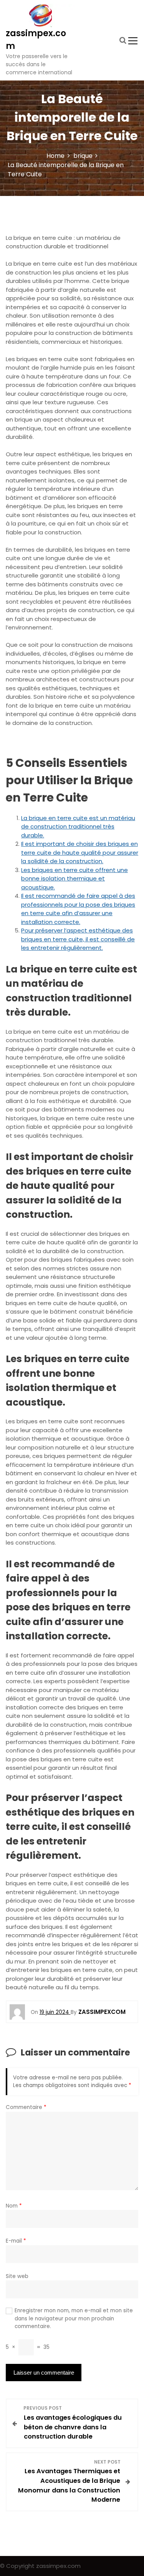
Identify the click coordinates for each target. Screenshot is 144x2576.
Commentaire (26, 2107)
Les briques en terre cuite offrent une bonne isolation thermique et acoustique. (74, 879)
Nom (14, 2206)
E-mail (16, 2241)
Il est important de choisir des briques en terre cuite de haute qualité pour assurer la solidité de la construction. (80, 852)
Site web (17, 2276)
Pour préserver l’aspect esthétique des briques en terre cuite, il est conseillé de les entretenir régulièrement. (78, 939)
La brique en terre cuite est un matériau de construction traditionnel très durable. (78, 827)
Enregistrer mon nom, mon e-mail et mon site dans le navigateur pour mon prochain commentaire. (74, 2318)
